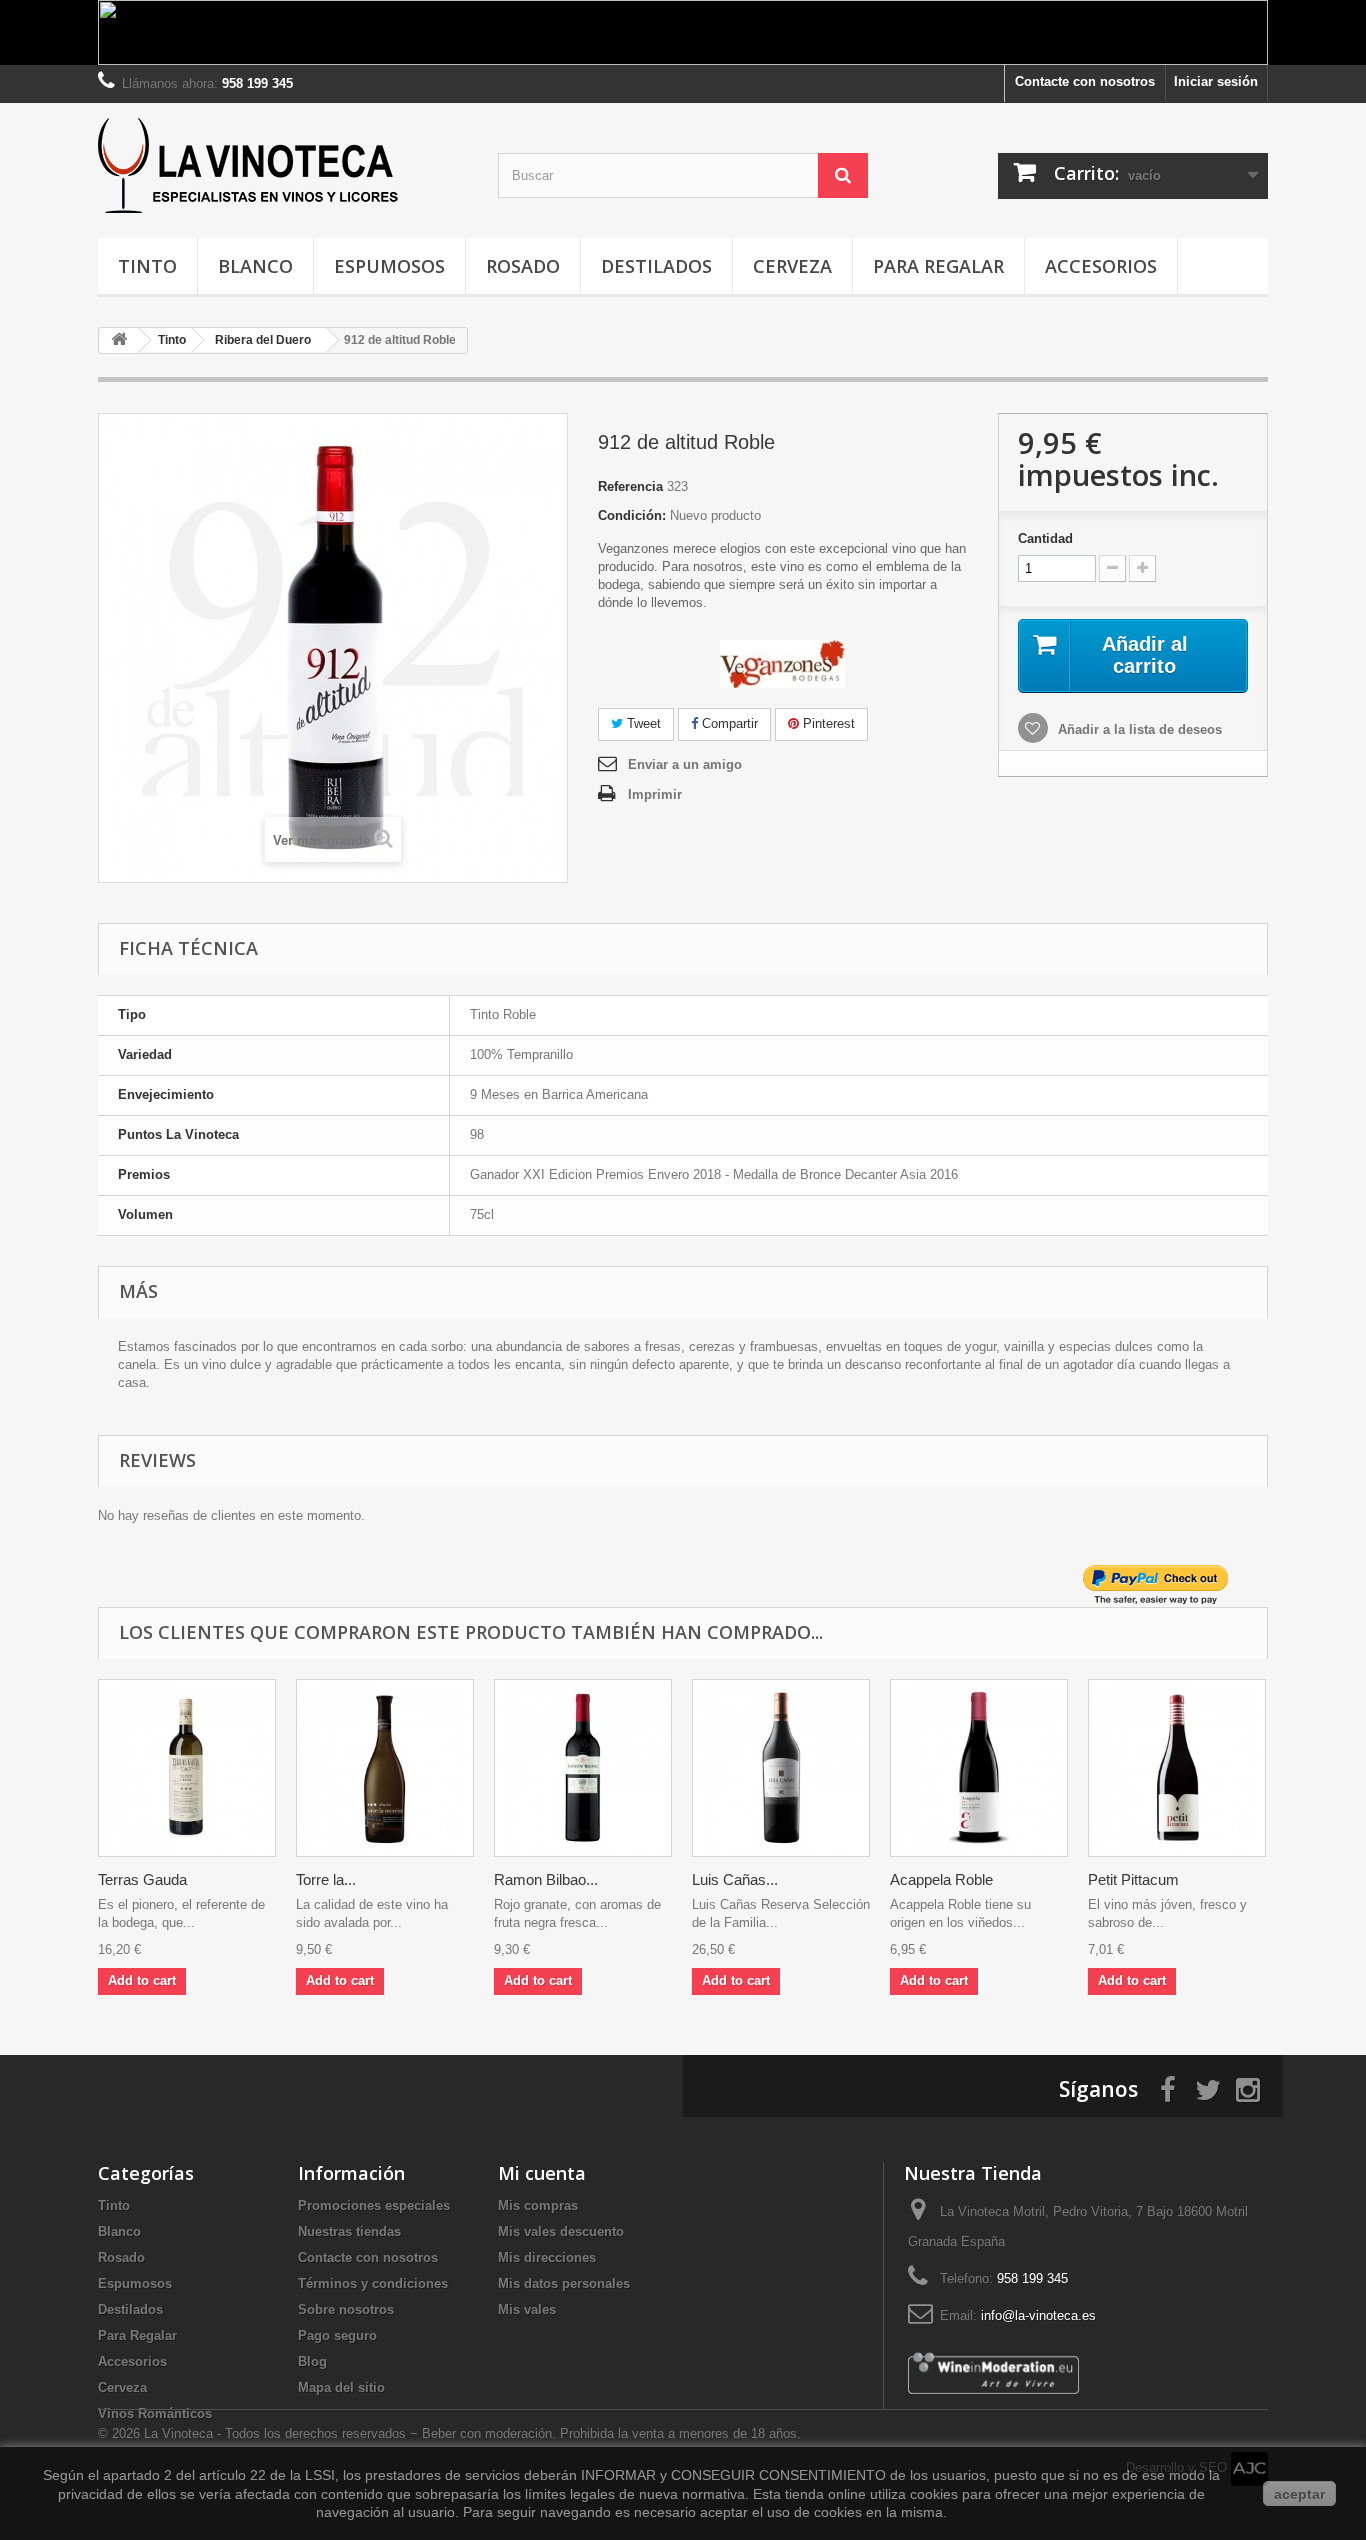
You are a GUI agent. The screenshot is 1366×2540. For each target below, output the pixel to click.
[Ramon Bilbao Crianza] (583, 1768)
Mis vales (527, 2309)
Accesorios (1101, 266)
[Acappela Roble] (979, 1768)
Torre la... (326, 1879)
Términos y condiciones (373, 2283)
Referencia (630, 486)
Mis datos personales (564, 2283)
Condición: (632, 515)
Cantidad (1045, 538)
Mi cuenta (542, 2173)
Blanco (255, 266)
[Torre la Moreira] (385, 1768)
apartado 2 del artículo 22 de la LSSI (219, 2475)
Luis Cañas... (735, 1879)
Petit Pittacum (1133, 1879)
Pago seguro (337, 2335)
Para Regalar (938, 266)
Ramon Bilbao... (546, 1879)
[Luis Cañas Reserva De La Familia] (781, 1768)
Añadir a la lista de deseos (1138, 729)
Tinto (147, 266)
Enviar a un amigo (685, 764)
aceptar (1299, 2494)
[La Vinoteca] (283, 165)
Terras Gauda (142, 1879)
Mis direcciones (547, 2257)
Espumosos (389, 266)
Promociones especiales (374, 2205)
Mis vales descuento (561, 2231)
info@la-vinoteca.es (1038, 2315)
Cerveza (792, 266)
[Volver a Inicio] (119, 340)
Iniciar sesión (1216, 81)
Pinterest (827, 723)
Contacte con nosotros (1085, 81)
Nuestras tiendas (349, 2231)
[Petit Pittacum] (1177, 1768)
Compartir (728, 723)
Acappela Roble (941, 1879)
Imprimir (655, 794)
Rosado (523, 266)
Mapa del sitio (341, 2387)
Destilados (656, 266)
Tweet (642, 723)
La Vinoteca (180, 2433)
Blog (312, 2361)
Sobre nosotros (346, 2309)
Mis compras (538, 2205)
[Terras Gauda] (187, 1768)
